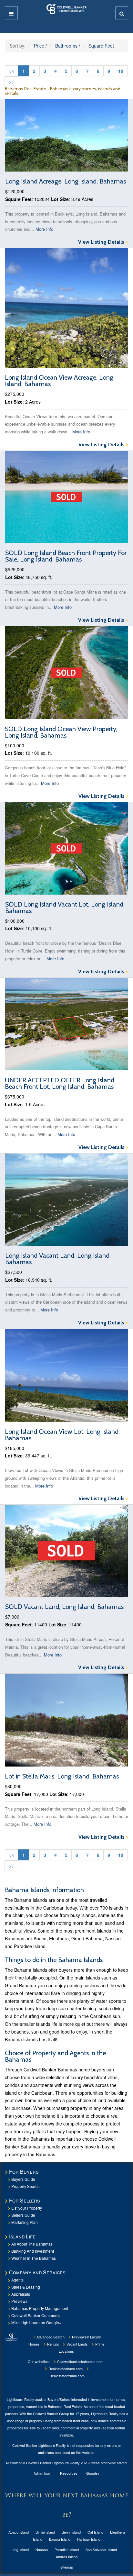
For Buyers (24, 2172)
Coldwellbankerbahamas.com (80, 2361)
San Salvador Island (101, 2549)
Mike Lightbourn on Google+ (36, 2322)
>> (11, 82)
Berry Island (71, 2532)
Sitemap (67, 2567)
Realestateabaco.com (65, 2369)
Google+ (93, 2473)
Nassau (42, 2549)
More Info (44, 229)
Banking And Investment (33, 2251)
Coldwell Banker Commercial (37, 2315)
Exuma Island (60, 2539)
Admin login (42, 2473)
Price (39, 46)
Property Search (26, 2186)
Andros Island (67, 2557)
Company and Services (37, 2272)
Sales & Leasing (26, 2287)
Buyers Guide (23, 2179)
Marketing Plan (25, 2222)
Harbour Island (89, 2539)
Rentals (53, 2344)
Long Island (20, 2549)
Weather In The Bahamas (34, 2258)
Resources (69, 2473)
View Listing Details (103, 242)
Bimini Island (45, 2532)
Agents (17, 2280)
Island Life (22, 2236)
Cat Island (95, 2532)
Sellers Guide (23, 2215)
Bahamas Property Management (40, 2308)
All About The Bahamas (32, 2244)
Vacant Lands (77, 2344)
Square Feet (101, 46)
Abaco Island (19, 2532)
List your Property (27, 2208)
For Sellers (25, 2200)
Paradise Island (67, 2549)
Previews (19, 2301)
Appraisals (21, 2294)
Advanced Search (50, 2337)
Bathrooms (66, 46)
